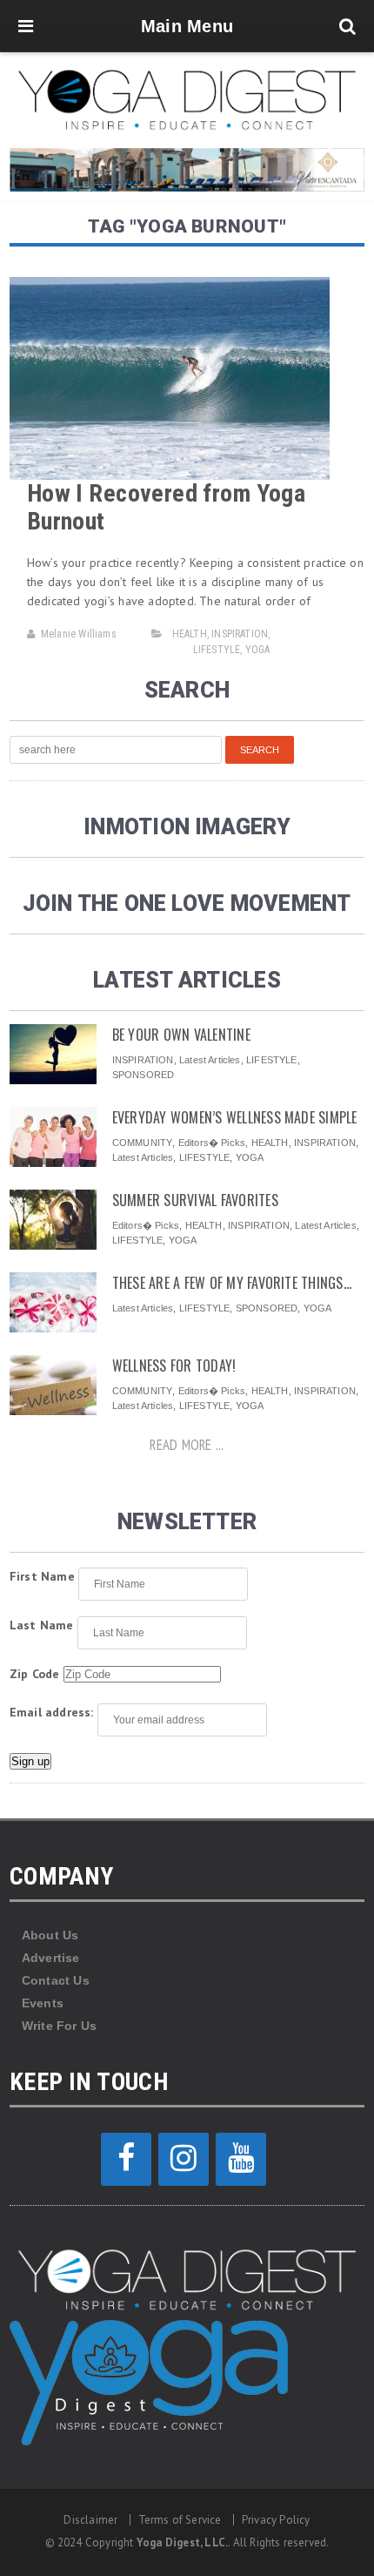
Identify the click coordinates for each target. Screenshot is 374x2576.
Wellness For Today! (174, 1366)
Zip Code (35, 1674)
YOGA (258, 650)
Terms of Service (180, 2520)
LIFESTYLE (217, 650)
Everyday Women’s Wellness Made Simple (235, 1117)
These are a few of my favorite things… (232, 1283)
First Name (42, 1576)
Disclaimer (90, 2520)
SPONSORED (144, 1075)
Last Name (42, 1625)
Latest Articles (210, 1060)
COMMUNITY (143, 1143)
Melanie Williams (79, 634)
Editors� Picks (212, 1143)
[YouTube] (241, 2159)
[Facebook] (126, 2159)
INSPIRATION (240, 634)
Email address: (52, 1712)
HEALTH (190, 634)
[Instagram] (184, 2159)
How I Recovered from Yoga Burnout (167, 507)
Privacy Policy (276, 2520)
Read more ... (187, 1445)
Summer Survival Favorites (195, 1200)
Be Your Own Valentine (181, 1035)
